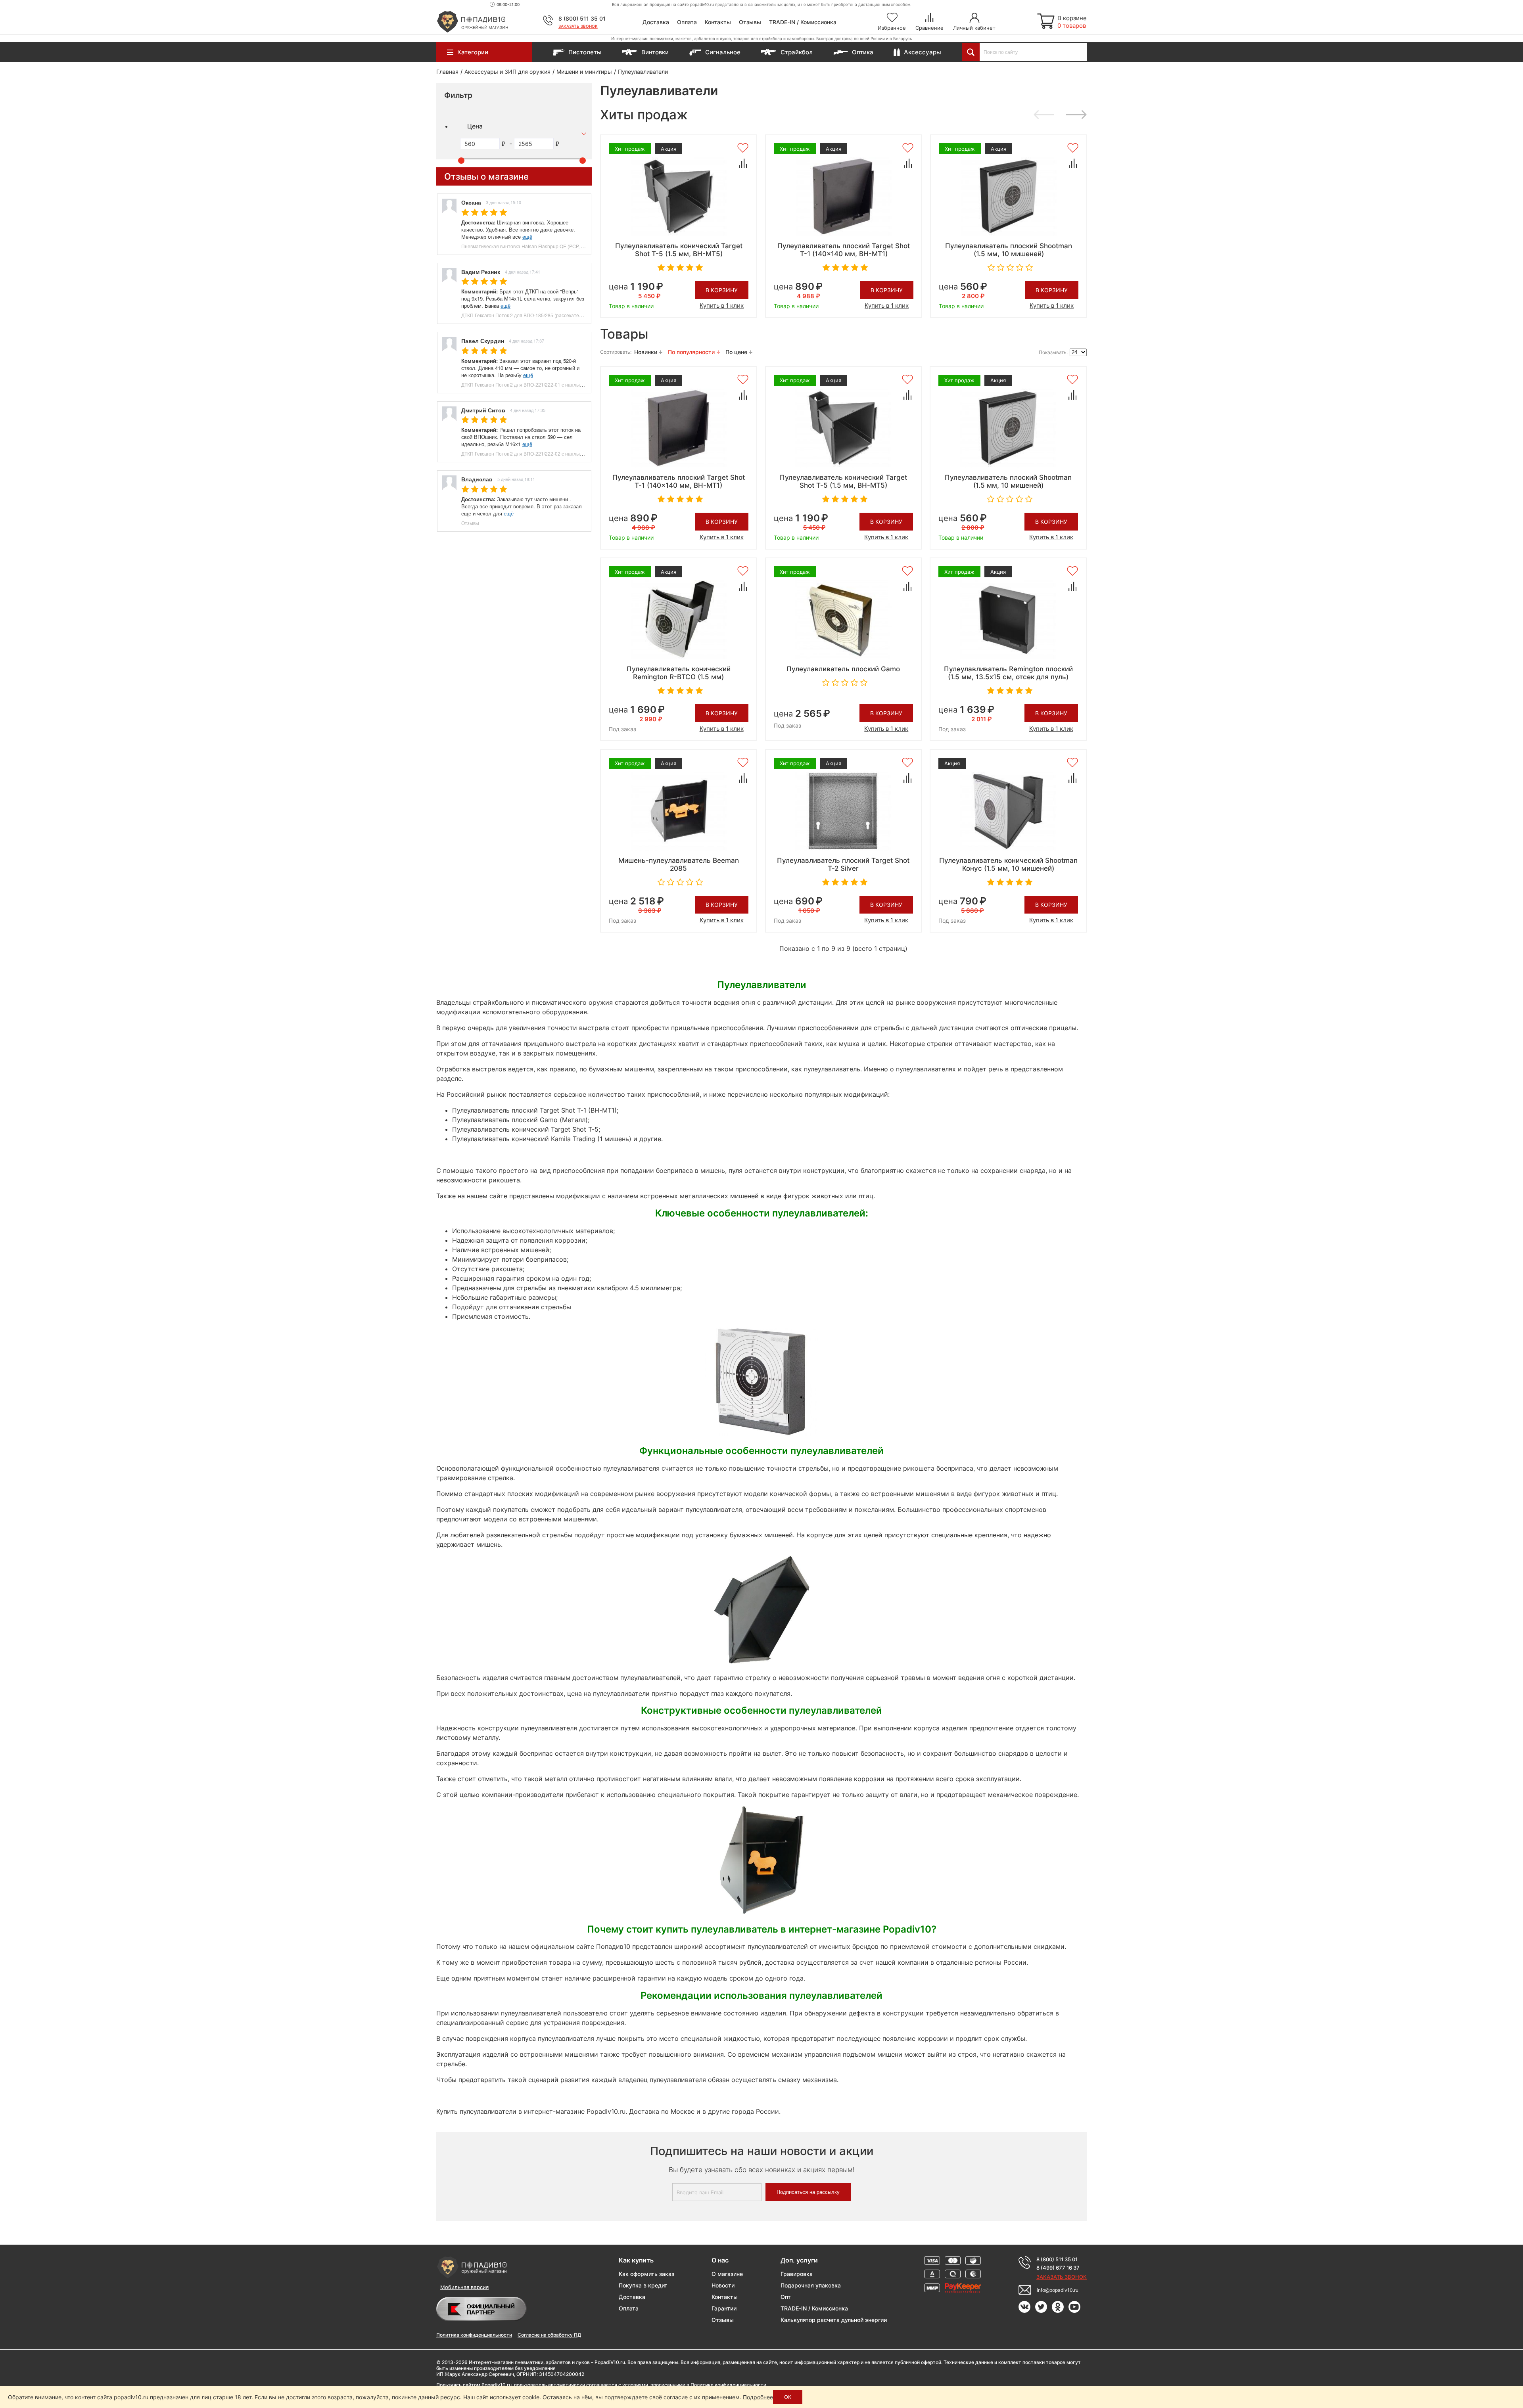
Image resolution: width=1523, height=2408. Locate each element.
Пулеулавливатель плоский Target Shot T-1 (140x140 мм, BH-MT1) (844, 250)
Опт (786, 2297)
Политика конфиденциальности (474, 2335)
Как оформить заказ (646, 2274)
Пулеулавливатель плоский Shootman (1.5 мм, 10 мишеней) (1009, 250)
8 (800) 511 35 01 (582, 18)
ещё (527, 237)
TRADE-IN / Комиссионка (803, 22)
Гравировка (797, 2274)
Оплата (687, 22)
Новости (723, 2285)
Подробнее (758, 2397)
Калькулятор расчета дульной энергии (834, 2320)
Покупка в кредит (643, 2285)
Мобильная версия (464, 2287)
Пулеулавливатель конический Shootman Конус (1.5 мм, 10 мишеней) (1008, 864)
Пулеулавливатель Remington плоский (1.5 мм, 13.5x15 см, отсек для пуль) (1008, 673)
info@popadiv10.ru (1058, 2290)
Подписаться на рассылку (808, 2192)
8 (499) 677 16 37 (1058, 2268)
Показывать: (1053, 352)
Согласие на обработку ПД (549, 2335)
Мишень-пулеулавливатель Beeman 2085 (679, 864)
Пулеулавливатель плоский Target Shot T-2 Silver (843, 864)
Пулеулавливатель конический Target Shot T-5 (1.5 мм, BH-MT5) (679, 250)
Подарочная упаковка (811, 2285)
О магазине (727, 2274)
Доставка (656, 22)
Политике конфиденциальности (728, 2385)
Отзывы (750, 22)
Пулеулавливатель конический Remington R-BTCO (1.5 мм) (679, 673)
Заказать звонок (578, 26)
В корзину (722, 290)
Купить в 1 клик (722, 306)
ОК (788, 2397)
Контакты (718, 22)
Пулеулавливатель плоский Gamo (843, 669)
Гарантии (724, 2308)
